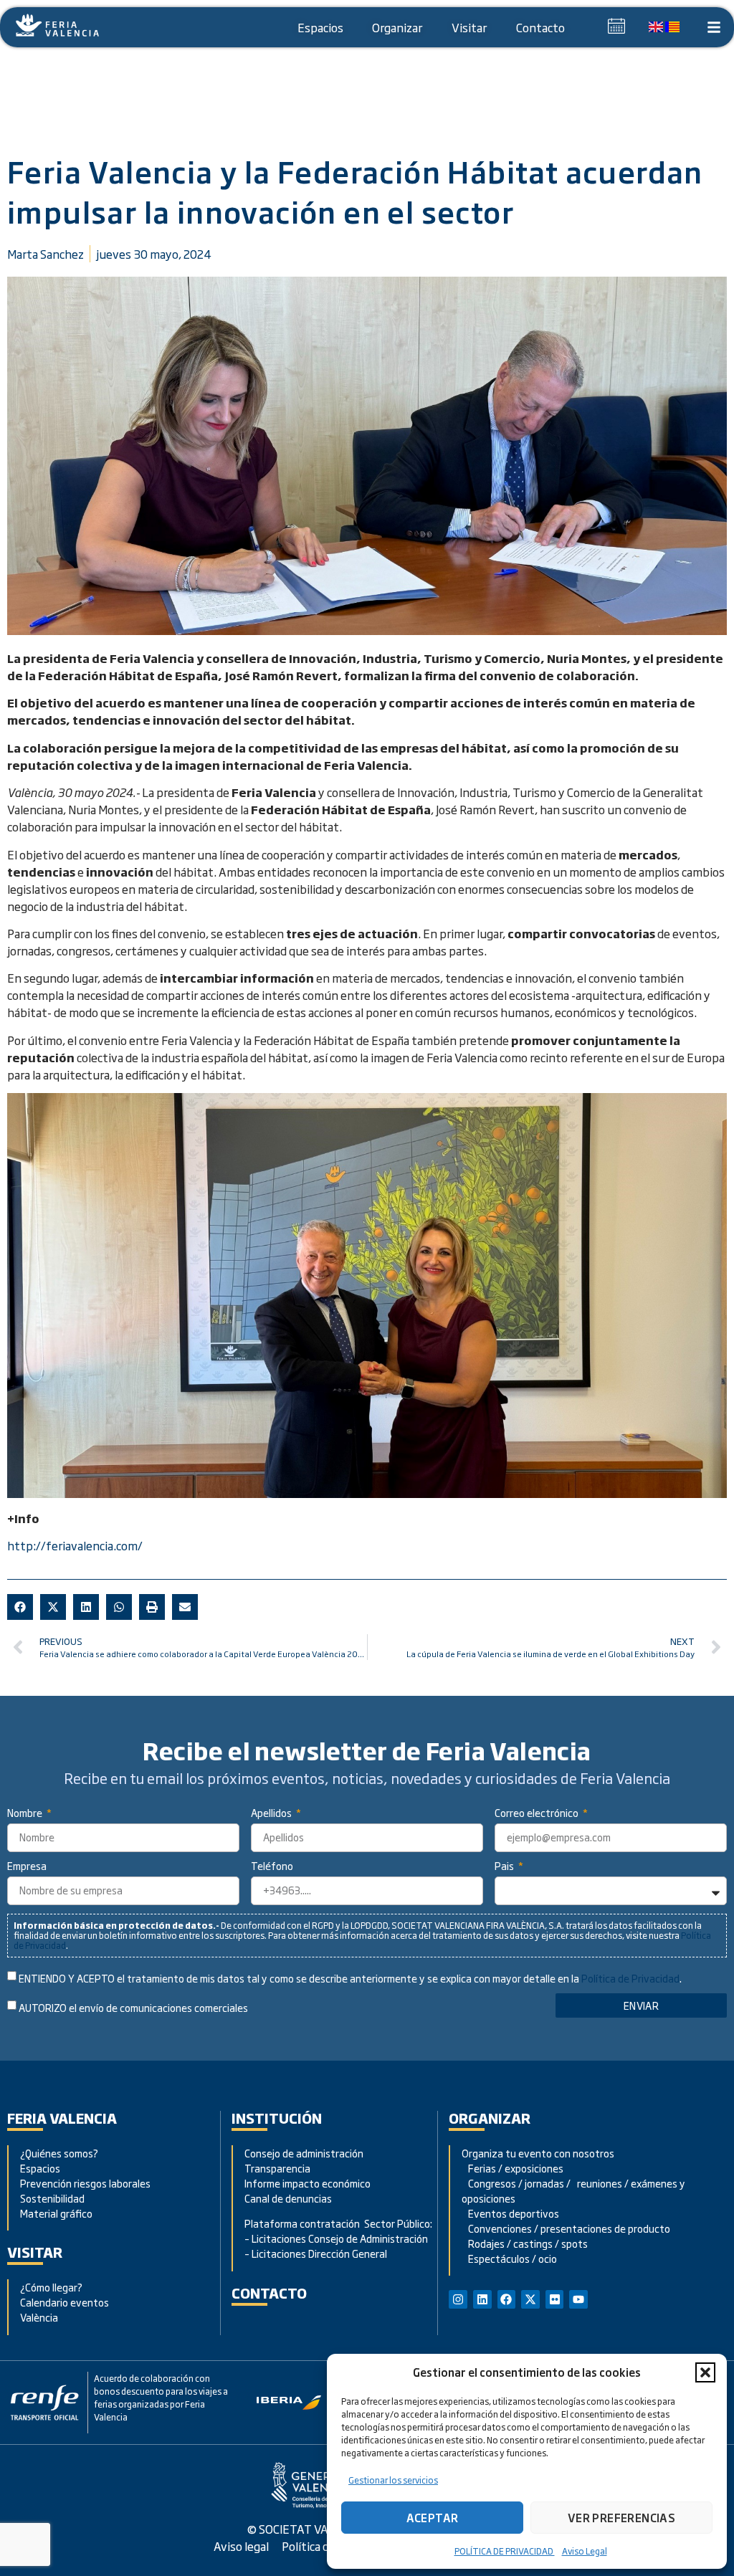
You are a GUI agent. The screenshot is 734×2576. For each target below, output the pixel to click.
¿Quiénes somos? (59, 2153)
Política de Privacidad (630, 1978)
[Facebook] (507, 2299)
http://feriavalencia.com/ (75, 1545)
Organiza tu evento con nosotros (539, 2153)
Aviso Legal (585, 2551)
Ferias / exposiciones (513, 2168)
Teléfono (272, 1867)
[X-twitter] (530, 2299)
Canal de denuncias (288, 2198)
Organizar (397, 27)
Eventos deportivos (514, 2213)
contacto (269, 2293)
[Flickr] (555, 2299)
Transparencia (277, 2168)
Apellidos (272, 1814)
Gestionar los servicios (393, 2480)
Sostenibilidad (52, 2198)
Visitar (469, 27)
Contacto (540, 27)
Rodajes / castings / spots (525, 2243)
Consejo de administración (304, 2153)
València (39, 2317)
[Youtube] (578, 2299)
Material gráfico (56, 2213)
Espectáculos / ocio (509, 2258)
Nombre (26, 1814)
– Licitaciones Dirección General (316, 2253)
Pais (505, 1867)
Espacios (320, 27)
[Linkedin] (482, 2299)
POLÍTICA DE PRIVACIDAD (505, 2551)
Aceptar (433, 2518)
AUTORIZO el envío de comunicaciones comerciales (133, 2008)
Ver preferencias (621, 2518)
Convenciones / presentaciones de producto (566, 2228)
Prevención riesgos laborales (85, 2183)
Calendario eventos (65, 2302)
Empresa (27, 1867)
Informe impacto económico (308, 2183)
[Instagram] (458, 2299)
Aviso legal (241, 2546)
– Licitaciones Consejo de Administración (336, 2238)
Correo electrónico (538, 1814)
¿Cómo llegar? (52, 2287)
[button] (705, 2372)
